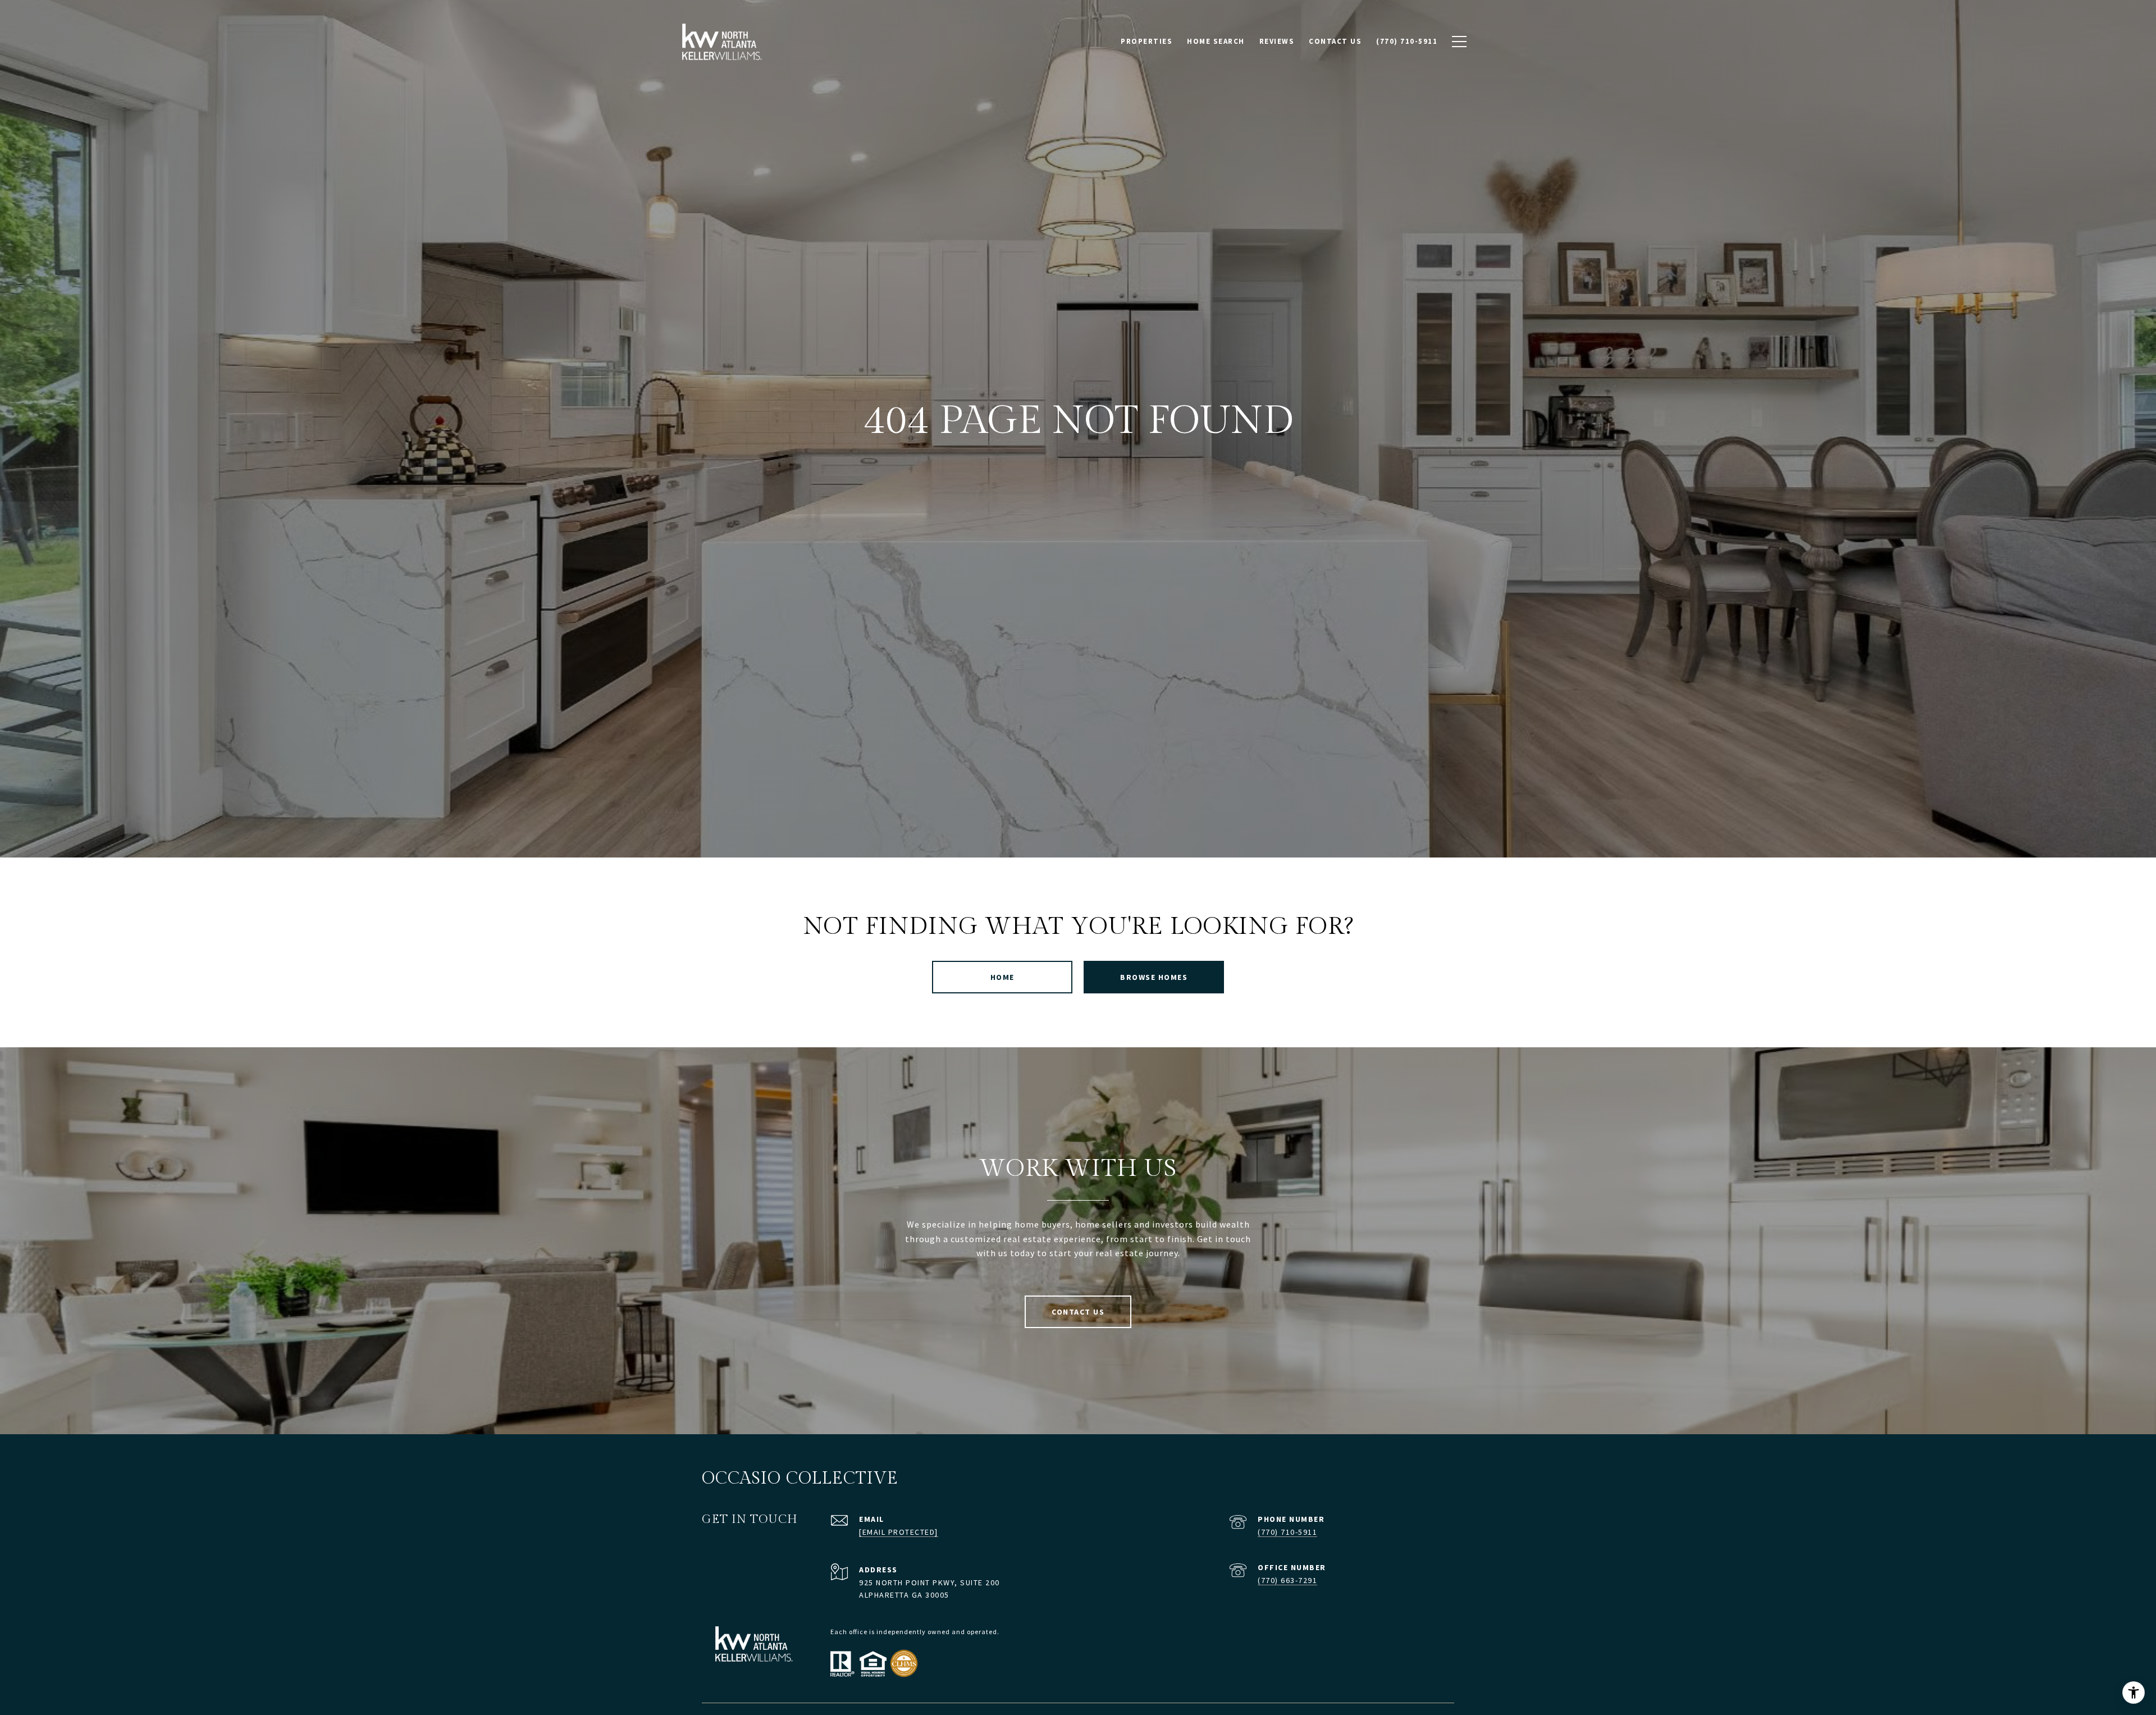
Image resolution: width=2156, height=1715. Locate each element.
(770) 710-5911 (1287, 1532)
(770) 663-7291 (1287, 1580)
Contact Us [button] (1078, 1312)
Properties (1146, 41)
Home (1002, 977)
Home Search (1216, 41)
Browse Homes (1154, 977)
